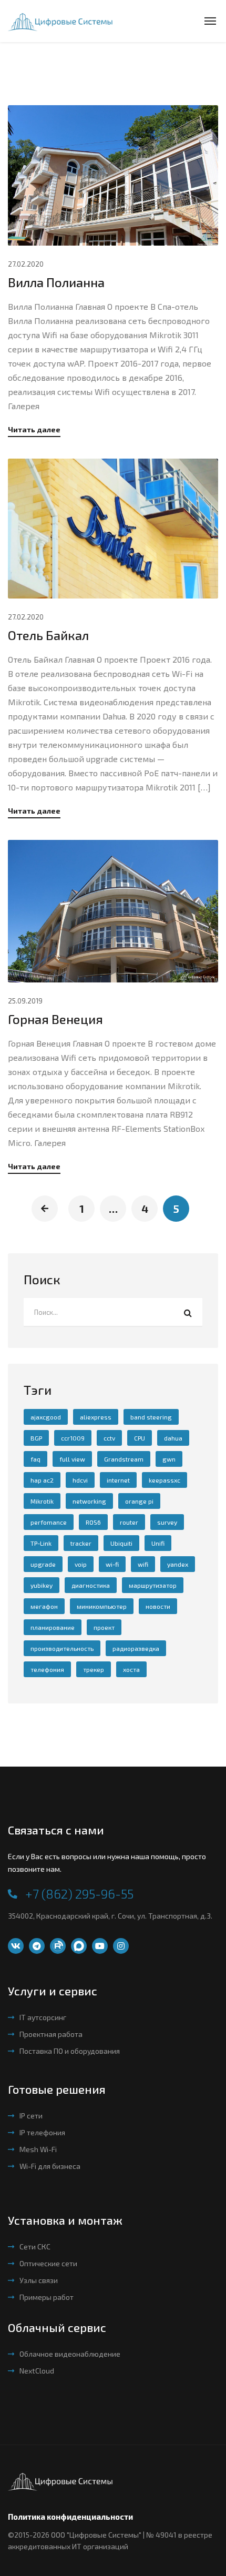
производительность (62, 1648)
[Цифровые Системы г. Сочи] (60, 21)
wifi (143, 1564)
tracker (81, 1543)
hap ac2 (42, 1480)
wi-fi (112, 1564)
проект (104, 1627)
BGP (36, 1438)
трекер (94, 1669)
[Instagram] (121, 1946)
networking (89, 1501)
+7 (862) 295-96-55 (79, 1894)
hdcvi (80, 1480)
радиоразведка (136, 1648)
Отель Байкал (48, 635)
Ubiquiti (121, 1543)
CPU (140, 1438)
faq (35, 1459)
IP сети (31, 2116)
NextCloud (37, 2371)
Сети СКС (35, 2247)
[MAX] (79, 1946)
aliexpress (96, 1417)
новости (158, 1606)
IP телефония (42, 2132)
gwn (169, 1459)
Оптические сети (48, 2263)
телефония (47, 1669)
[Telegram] (37, 1946)
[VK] (16, 1946)
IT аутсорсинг (43, 2017)
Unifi (158, 1543)
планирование (53, 1627)
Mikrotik (42, 1501)
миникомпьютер (102, 1606)
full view (72, 1459)
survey (167, 1522)
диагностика (91, 1585)
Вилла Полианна (56, 282)
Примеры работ (47, 2297)
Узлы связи (39, 2280)
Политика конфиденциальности (70, 2517)
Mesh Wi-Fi (38, 2149)
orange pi (139, 1501)
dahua (173, 1438)
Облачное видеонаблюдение (70, 2354)
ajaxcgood (46, 1417)
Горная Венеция (55, 1019)
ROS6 (93, 1522)
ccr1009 (73, 1438)
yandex (178, 1564)
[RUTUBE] (58, 1946)
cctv (109, 1438)
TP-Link (41, 1543)
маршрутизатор (153, 1585)
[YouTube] (100, 1946)
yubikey (42, 1585)
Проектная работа (51, 2034)
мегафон (44, 1606)
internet (118, 1480)
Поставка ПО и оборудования (70, 2051)
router (129, 1522)
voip (81, 1564)
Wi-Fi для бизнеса (50, 2166)
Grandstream (124, 1459)
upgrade (43, 1564)
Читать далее (34, 430)
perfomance (49, 1522)
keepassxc (165, 1480)
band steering (151, 1417)
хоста (131, 1669)
